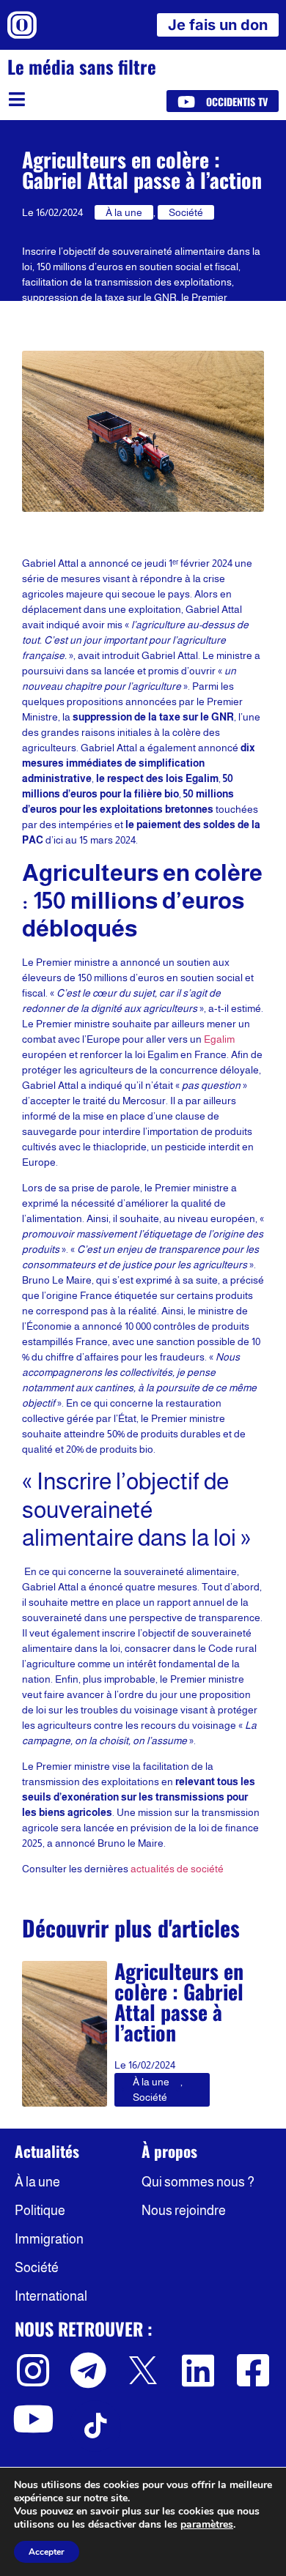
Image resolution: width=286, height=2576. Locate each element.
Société (186, 212)
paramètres (207, 2525)
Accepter (47, 2552)
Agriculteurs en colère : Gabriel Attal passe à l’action (179, 2002)
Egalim (219, 1039)
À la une (124, 212)
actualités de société (177, 1869)
